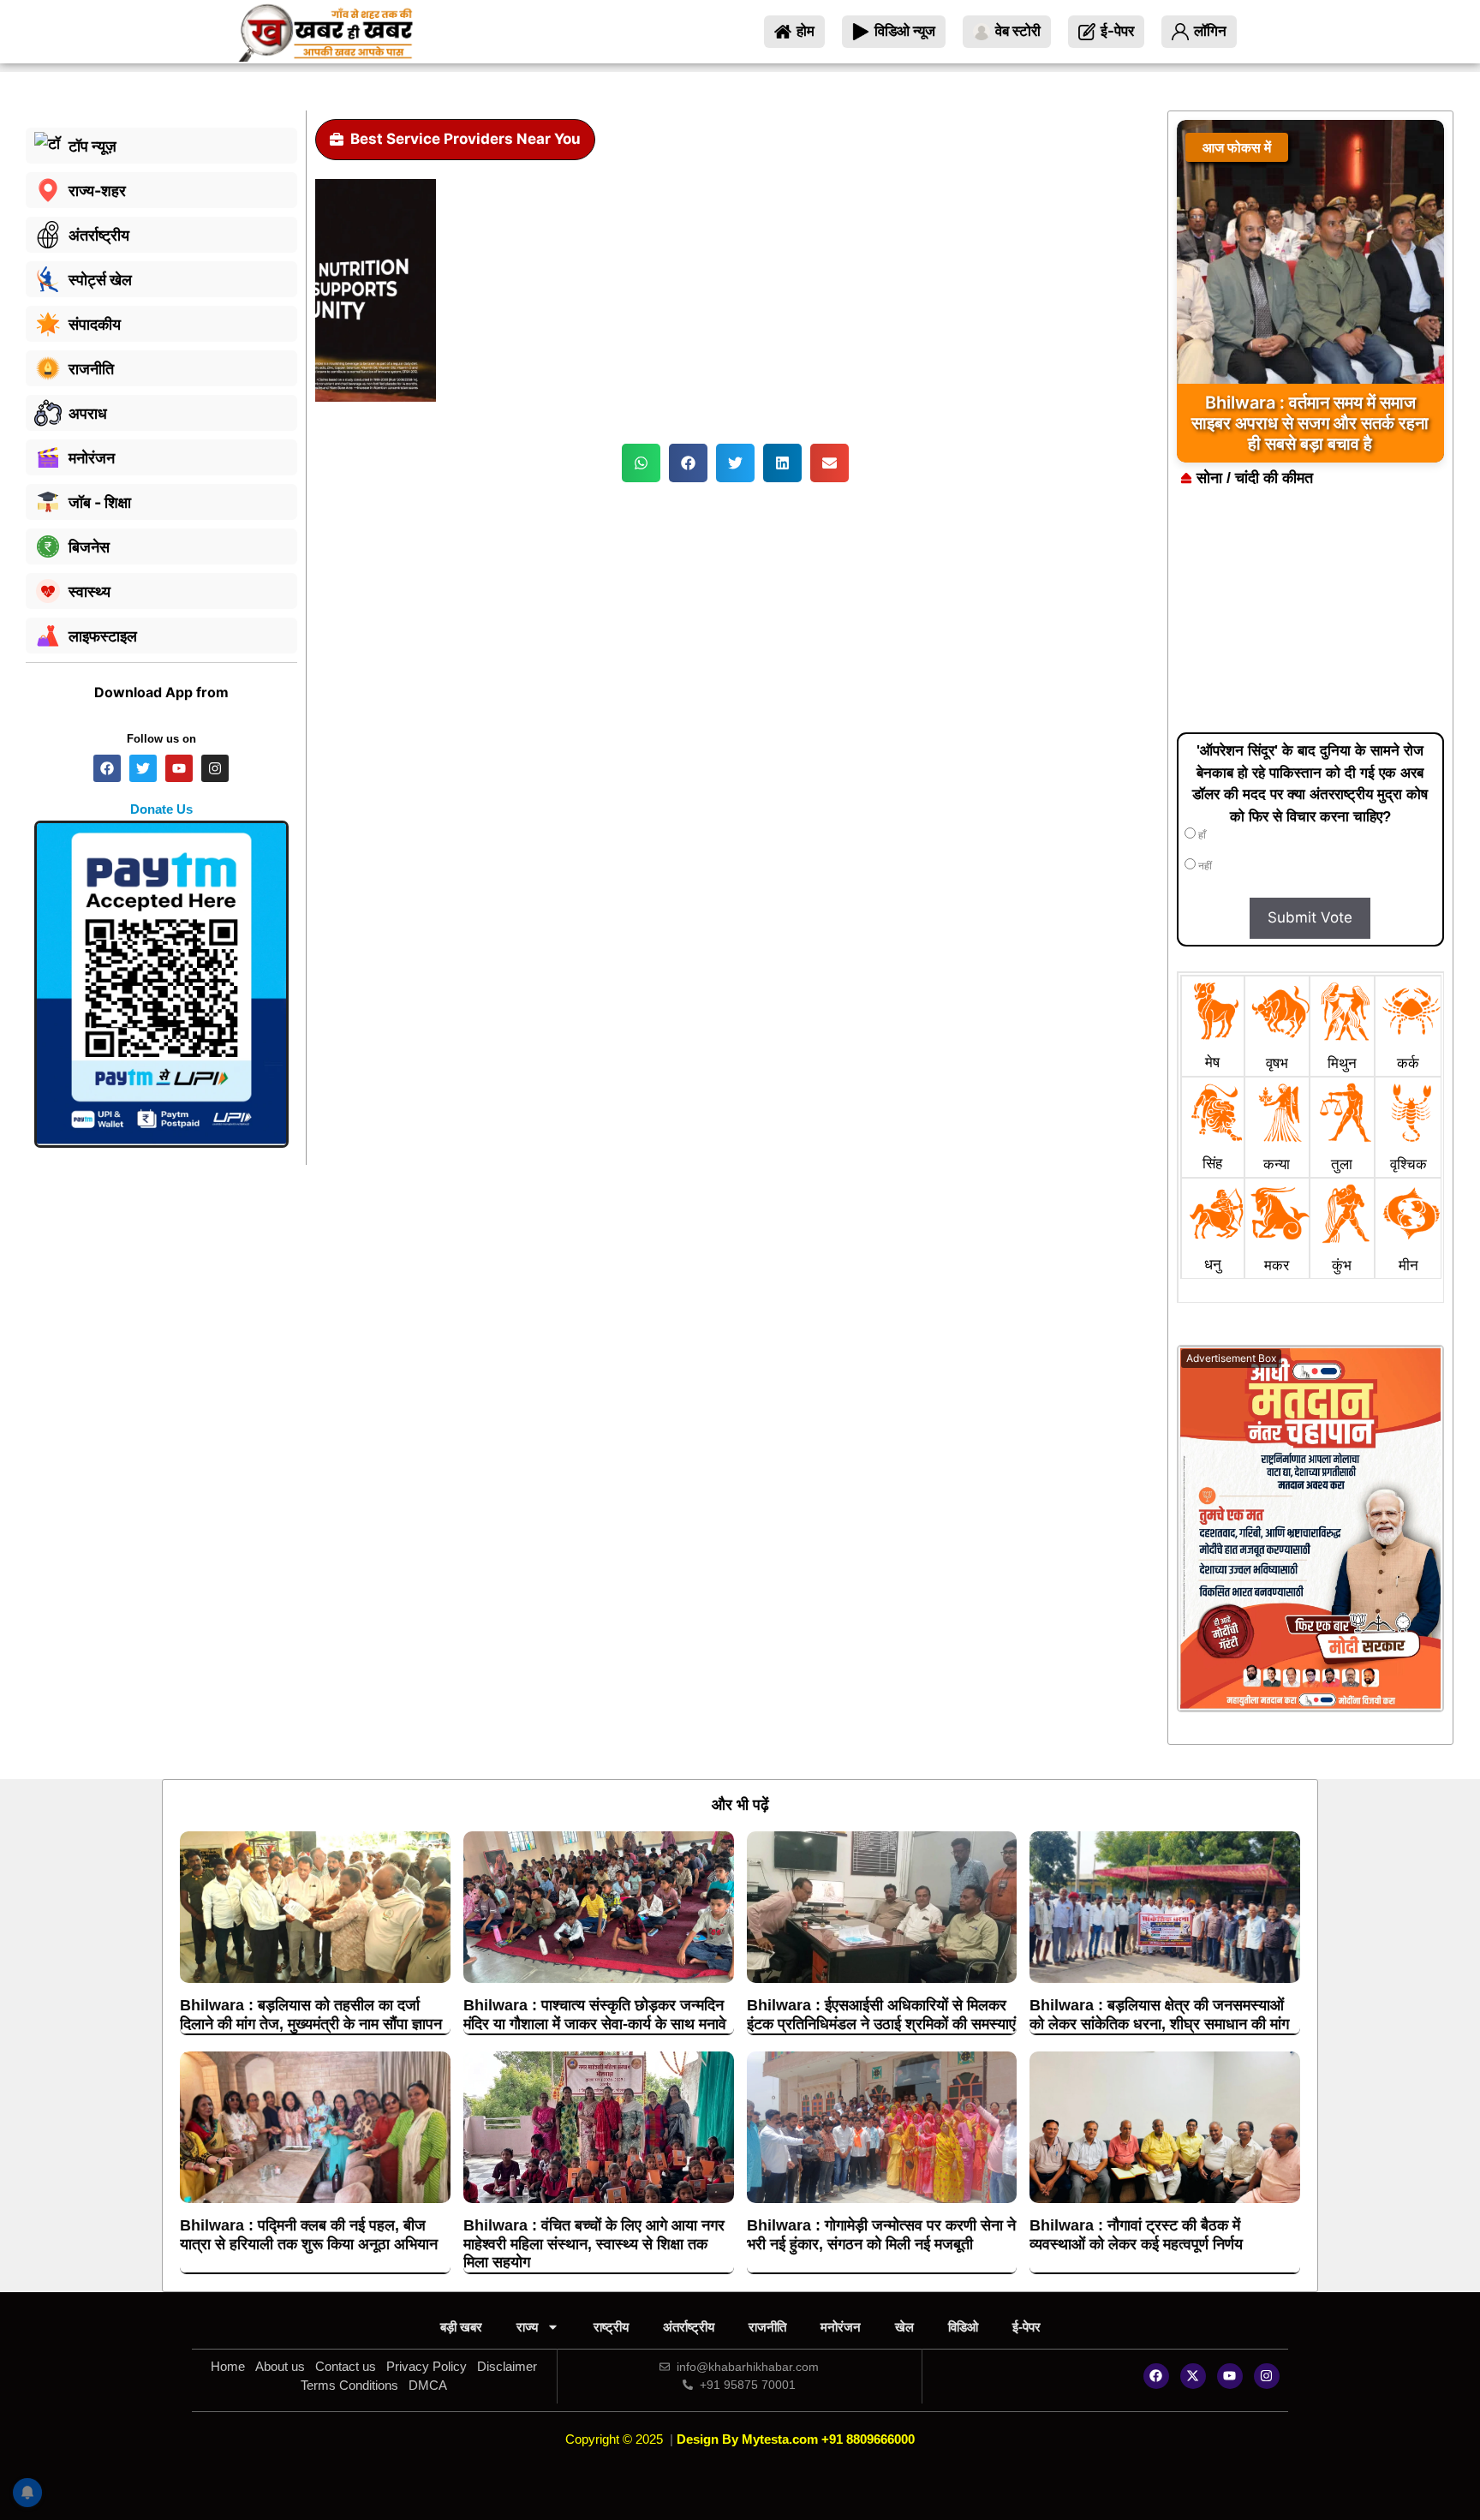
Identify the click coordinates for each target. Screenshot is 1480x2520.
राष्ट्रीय (611, 2327)
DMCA (428, 2385)
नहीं (1204, 866)
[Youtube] (1230, 2376)
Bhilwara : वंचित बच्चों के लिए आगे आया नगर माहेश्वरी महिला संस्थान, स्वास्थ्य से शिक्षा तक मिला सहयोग (594, 2244)
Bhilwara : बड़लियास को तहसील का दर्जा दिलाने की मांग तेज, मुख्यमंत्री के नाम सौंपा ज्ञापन (311, 2015)
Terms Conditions (349, 2385)
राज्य (527, 2327)
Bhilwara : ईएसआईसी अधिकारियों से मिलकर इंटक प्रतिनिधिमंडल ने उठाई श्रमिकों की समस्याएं (881, 2015)
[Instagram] (1267, 2376)
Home (228, 2366)
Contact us (346, 2366)
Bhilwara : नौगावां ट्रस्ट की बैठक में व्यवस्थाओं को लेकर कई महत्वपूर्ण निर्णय (1136, 2235)
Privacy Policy (427, 2366)
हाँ (1201, 835)
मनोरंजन (841, 2327)
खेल (904, 2327)
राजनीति (767, 2327)
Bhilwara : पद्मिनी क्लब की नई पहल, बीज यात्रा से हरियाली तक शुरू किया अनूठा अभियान (309, 2235)
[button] (641, 463)
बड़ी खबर (461, 2327)
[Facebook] (1156, 2376)
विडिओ (963, 2327)
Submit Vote (1310, 917)
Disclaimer (507, 2366)
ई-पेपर (1026, 2327)
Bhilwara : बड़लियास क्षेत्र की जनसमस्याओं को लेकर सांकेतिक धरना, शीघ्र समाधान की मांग (1159, 2015)
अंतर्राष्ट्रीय (689, 2327)
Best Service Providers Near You (465, 139)
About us (280, 2366)
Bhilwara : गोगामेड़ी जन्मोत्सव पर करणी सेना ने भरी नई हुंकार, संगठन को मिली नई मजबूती (881, 2235)
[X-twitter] (1193, 2376)
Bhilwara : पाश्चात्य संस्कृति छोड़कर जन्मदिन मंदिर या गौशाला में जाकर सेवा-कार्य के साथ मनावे (595, 2015)
